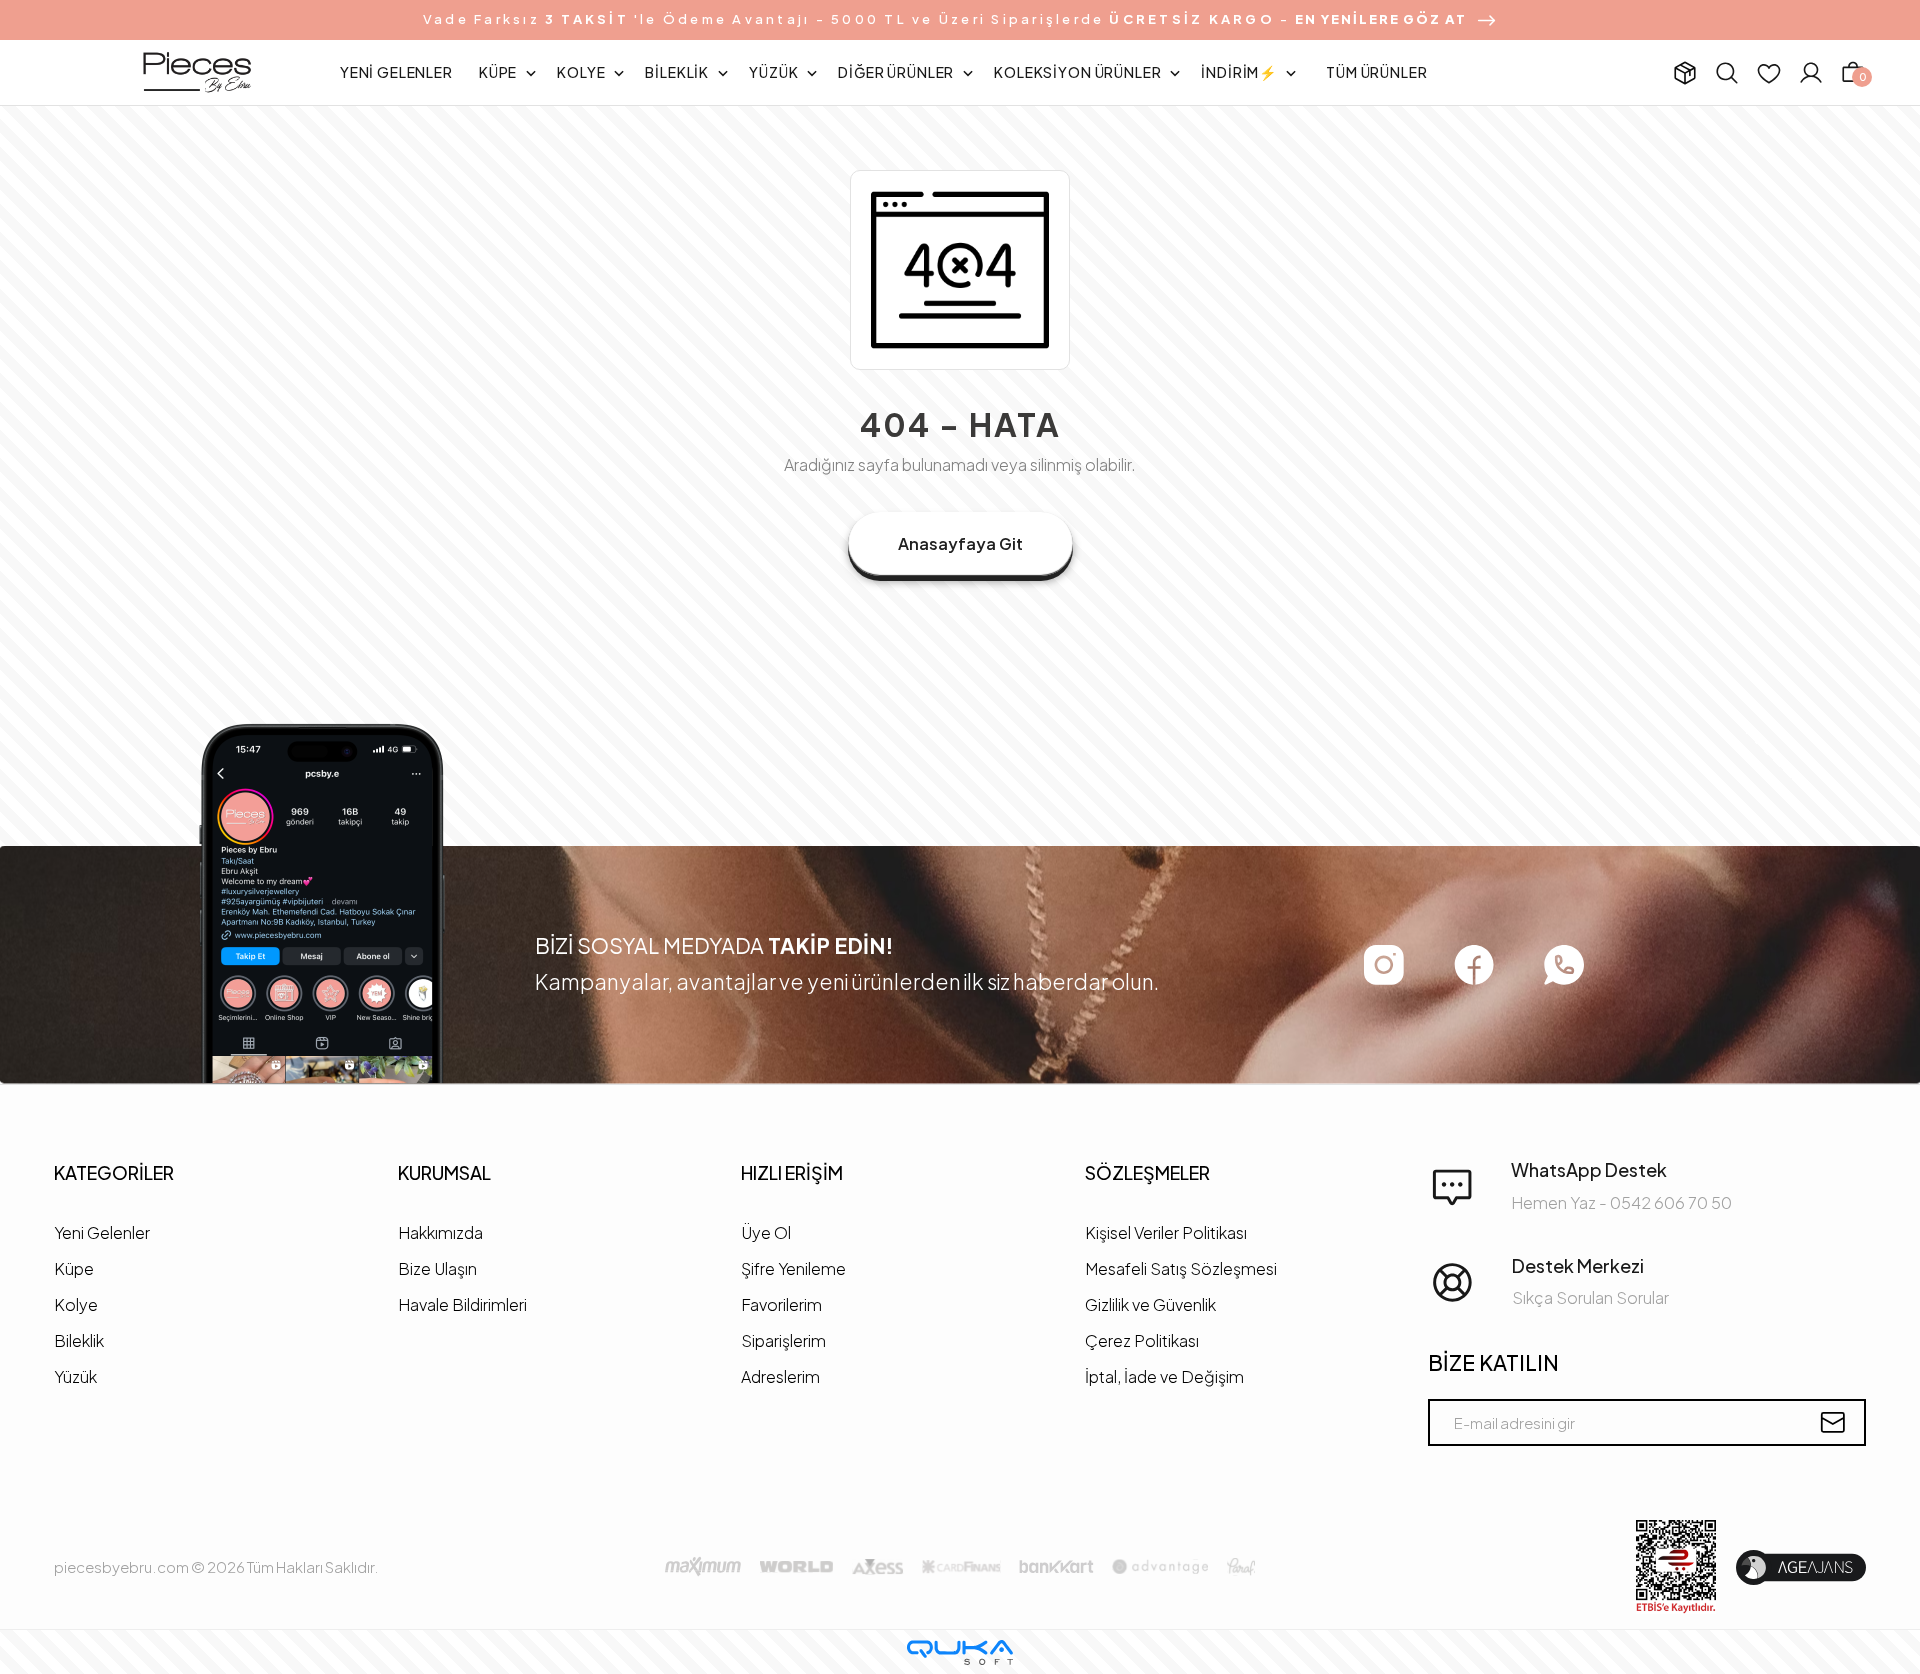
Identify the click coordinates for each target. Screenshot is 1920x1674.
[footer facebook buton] (1474, 964)
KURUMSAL (444, 1172)
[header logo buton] (197, 73)
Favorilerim (781, 1304)
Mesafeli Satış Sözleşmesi (1181, 1268)
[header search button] (1727, 72)
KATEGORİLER (114, 1172)
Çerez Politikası (1142, 1340)
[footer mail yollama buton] (1832, 1422)
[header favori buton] (1769, 73)
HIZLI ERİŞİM (792, 1172)
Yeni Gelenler (102, 1232)
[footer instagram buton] (1384, 965)
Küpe (74, 1268)
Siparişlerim (783, 1340)
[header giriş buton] (1811, 73)
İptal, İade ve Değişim (1164, 1376)
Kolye (76, 1304)
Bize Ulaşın (437, 1268)
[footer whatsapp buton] (1564, 965)
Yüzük (75, 1376)
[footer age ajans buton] (1801, 1567)
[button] (396, 73)
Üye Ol (766, 1232)
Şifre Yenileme (793, 1268)
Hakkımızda (440, 1232)
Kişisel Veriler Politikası (1166, 1232)
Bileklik (79, 1340)
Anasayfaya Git (960, 543)
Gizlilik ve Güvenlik (1150, 1304)
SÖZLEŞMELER (1147, 1172)
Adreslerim (780, 1376)
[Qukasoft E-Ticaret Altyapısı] (960, 1652)
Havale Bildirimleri (462, 1304)
